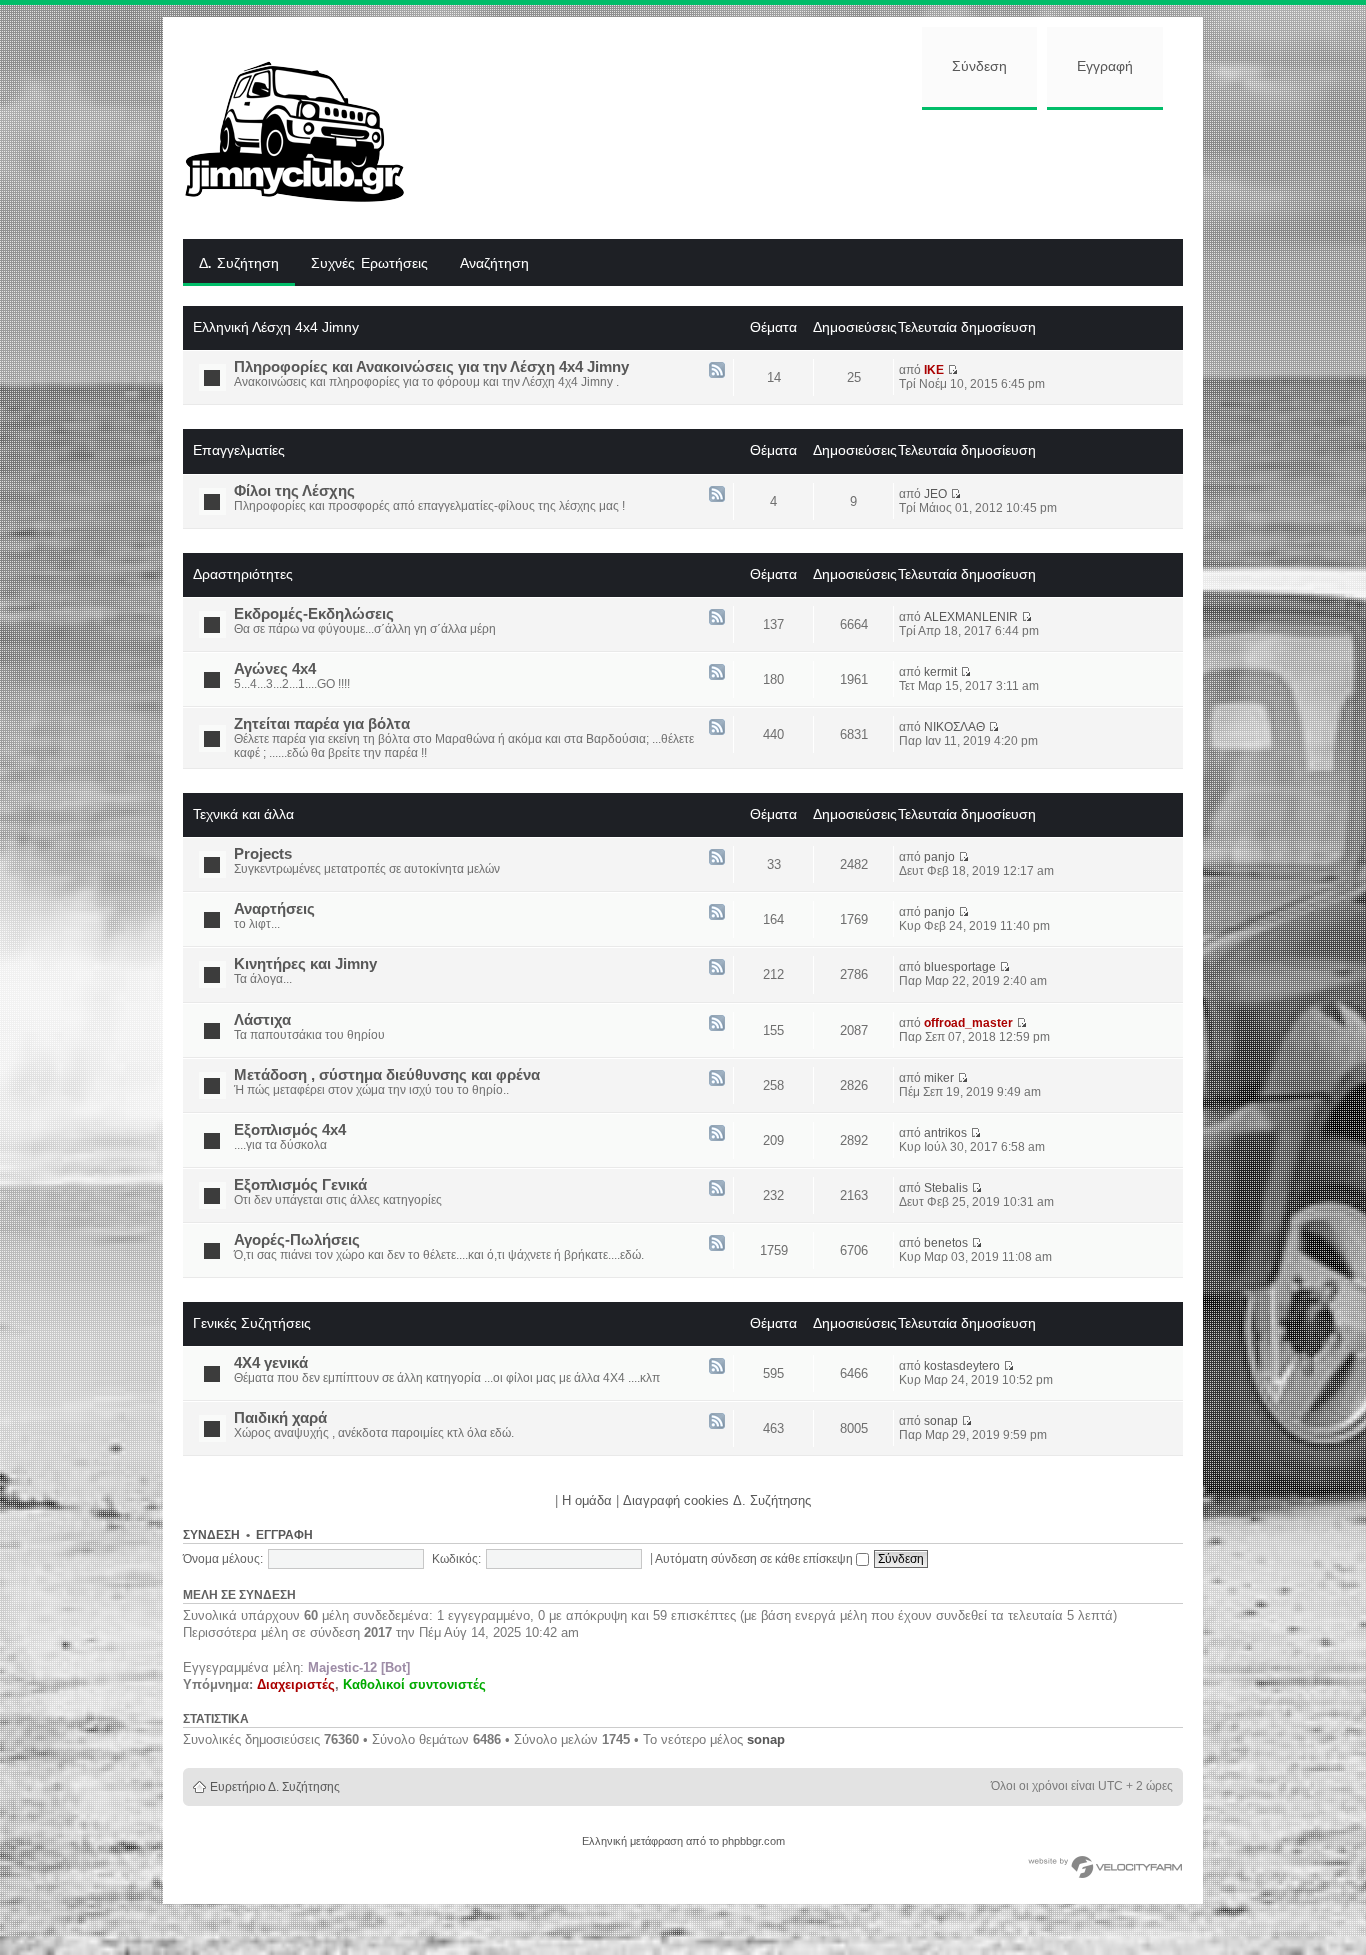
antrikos (945, 1133)
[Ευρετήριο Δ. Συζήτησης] (309, 128)
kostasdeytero (962, 1366)
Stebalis (946, 1188)
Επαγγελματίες (239, 450)
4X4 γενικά (271, 1363)
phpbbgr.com (753, 1841)
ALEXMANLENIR (971, 617)
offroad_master (968, 1023)
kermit (940, 672)
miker (939, 1078)
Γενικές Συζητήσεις (252, 1323)
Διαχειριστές (296, 1684)
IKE (934, 370)
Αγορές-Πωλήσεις (297, 1240)
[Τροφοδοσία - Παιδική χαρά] (717, 1422)
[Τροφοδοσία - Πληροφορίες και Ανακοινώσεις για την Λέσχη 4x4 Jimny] (717, 371)
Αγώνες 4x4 (275, 669)
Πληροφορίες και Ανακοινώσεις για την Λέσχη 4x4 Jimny (431, 367)
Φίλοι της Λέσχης (294, 491)
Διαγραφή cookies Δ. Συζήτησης (717, 1500)
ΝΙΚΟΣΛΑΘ (954, 727)
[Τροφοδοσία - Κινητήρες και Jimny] (717, 968)
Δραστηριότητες (243, 574)
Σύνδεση (979, 67)
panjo (939, 857)
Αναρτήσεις (274, 909)
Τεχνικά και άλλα (243, 814)
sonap (941, 1421)
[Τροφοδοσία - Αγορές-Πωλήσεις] (717, 1244)
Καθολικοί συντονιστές (414, 1684)
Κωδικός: (456, 1559)
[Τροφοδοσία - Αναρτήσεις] (717, 913)
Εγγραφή (1105, 67)
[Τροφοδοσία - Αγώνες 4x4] (717, 673)
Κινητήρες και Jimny (305, 964)
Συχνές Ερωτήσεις (369, 264)
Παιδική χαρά (280, 1418)
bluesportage (960, 967)
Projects (263, 854)
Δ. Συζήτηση (239, 264)
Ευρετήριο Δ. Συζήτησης (275, 1787)
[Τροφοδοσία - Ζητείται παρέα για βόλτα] (717, 728)
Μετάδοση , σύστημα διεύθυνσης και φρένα (387, 1075)
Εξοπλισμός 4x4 (290, 1130)
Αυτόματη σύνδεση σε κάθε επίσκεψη (755, 1559)
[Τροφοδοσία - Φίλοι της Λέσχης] (717, 495)
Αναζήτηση (494, 264)
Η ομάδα (587, 1500)
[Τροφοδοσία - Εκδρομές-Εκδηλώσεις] (717, 618)
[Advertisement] (810, 172)
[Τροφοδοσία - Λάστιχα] (717, 1024)
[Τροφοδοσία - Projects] (717, 858)
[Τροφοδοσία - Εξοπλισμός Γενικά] (717, 1189)
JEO (935, 494)
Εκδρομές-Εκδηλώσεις (314, 614)
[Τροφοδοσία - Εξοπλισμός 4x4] (717, 1134)
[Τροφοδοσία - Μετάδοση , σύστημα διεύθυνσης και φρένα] (717, 1079)
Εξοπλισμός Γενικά (300, 1185)
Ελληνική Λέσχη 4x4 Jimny (276, 327)
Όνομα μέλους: (223, 1559)
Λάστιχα (262, 1020)
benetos (946, 1243)
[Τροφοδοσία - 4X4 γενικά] (717, 1367)
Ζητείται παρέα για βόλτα (322, 724)
